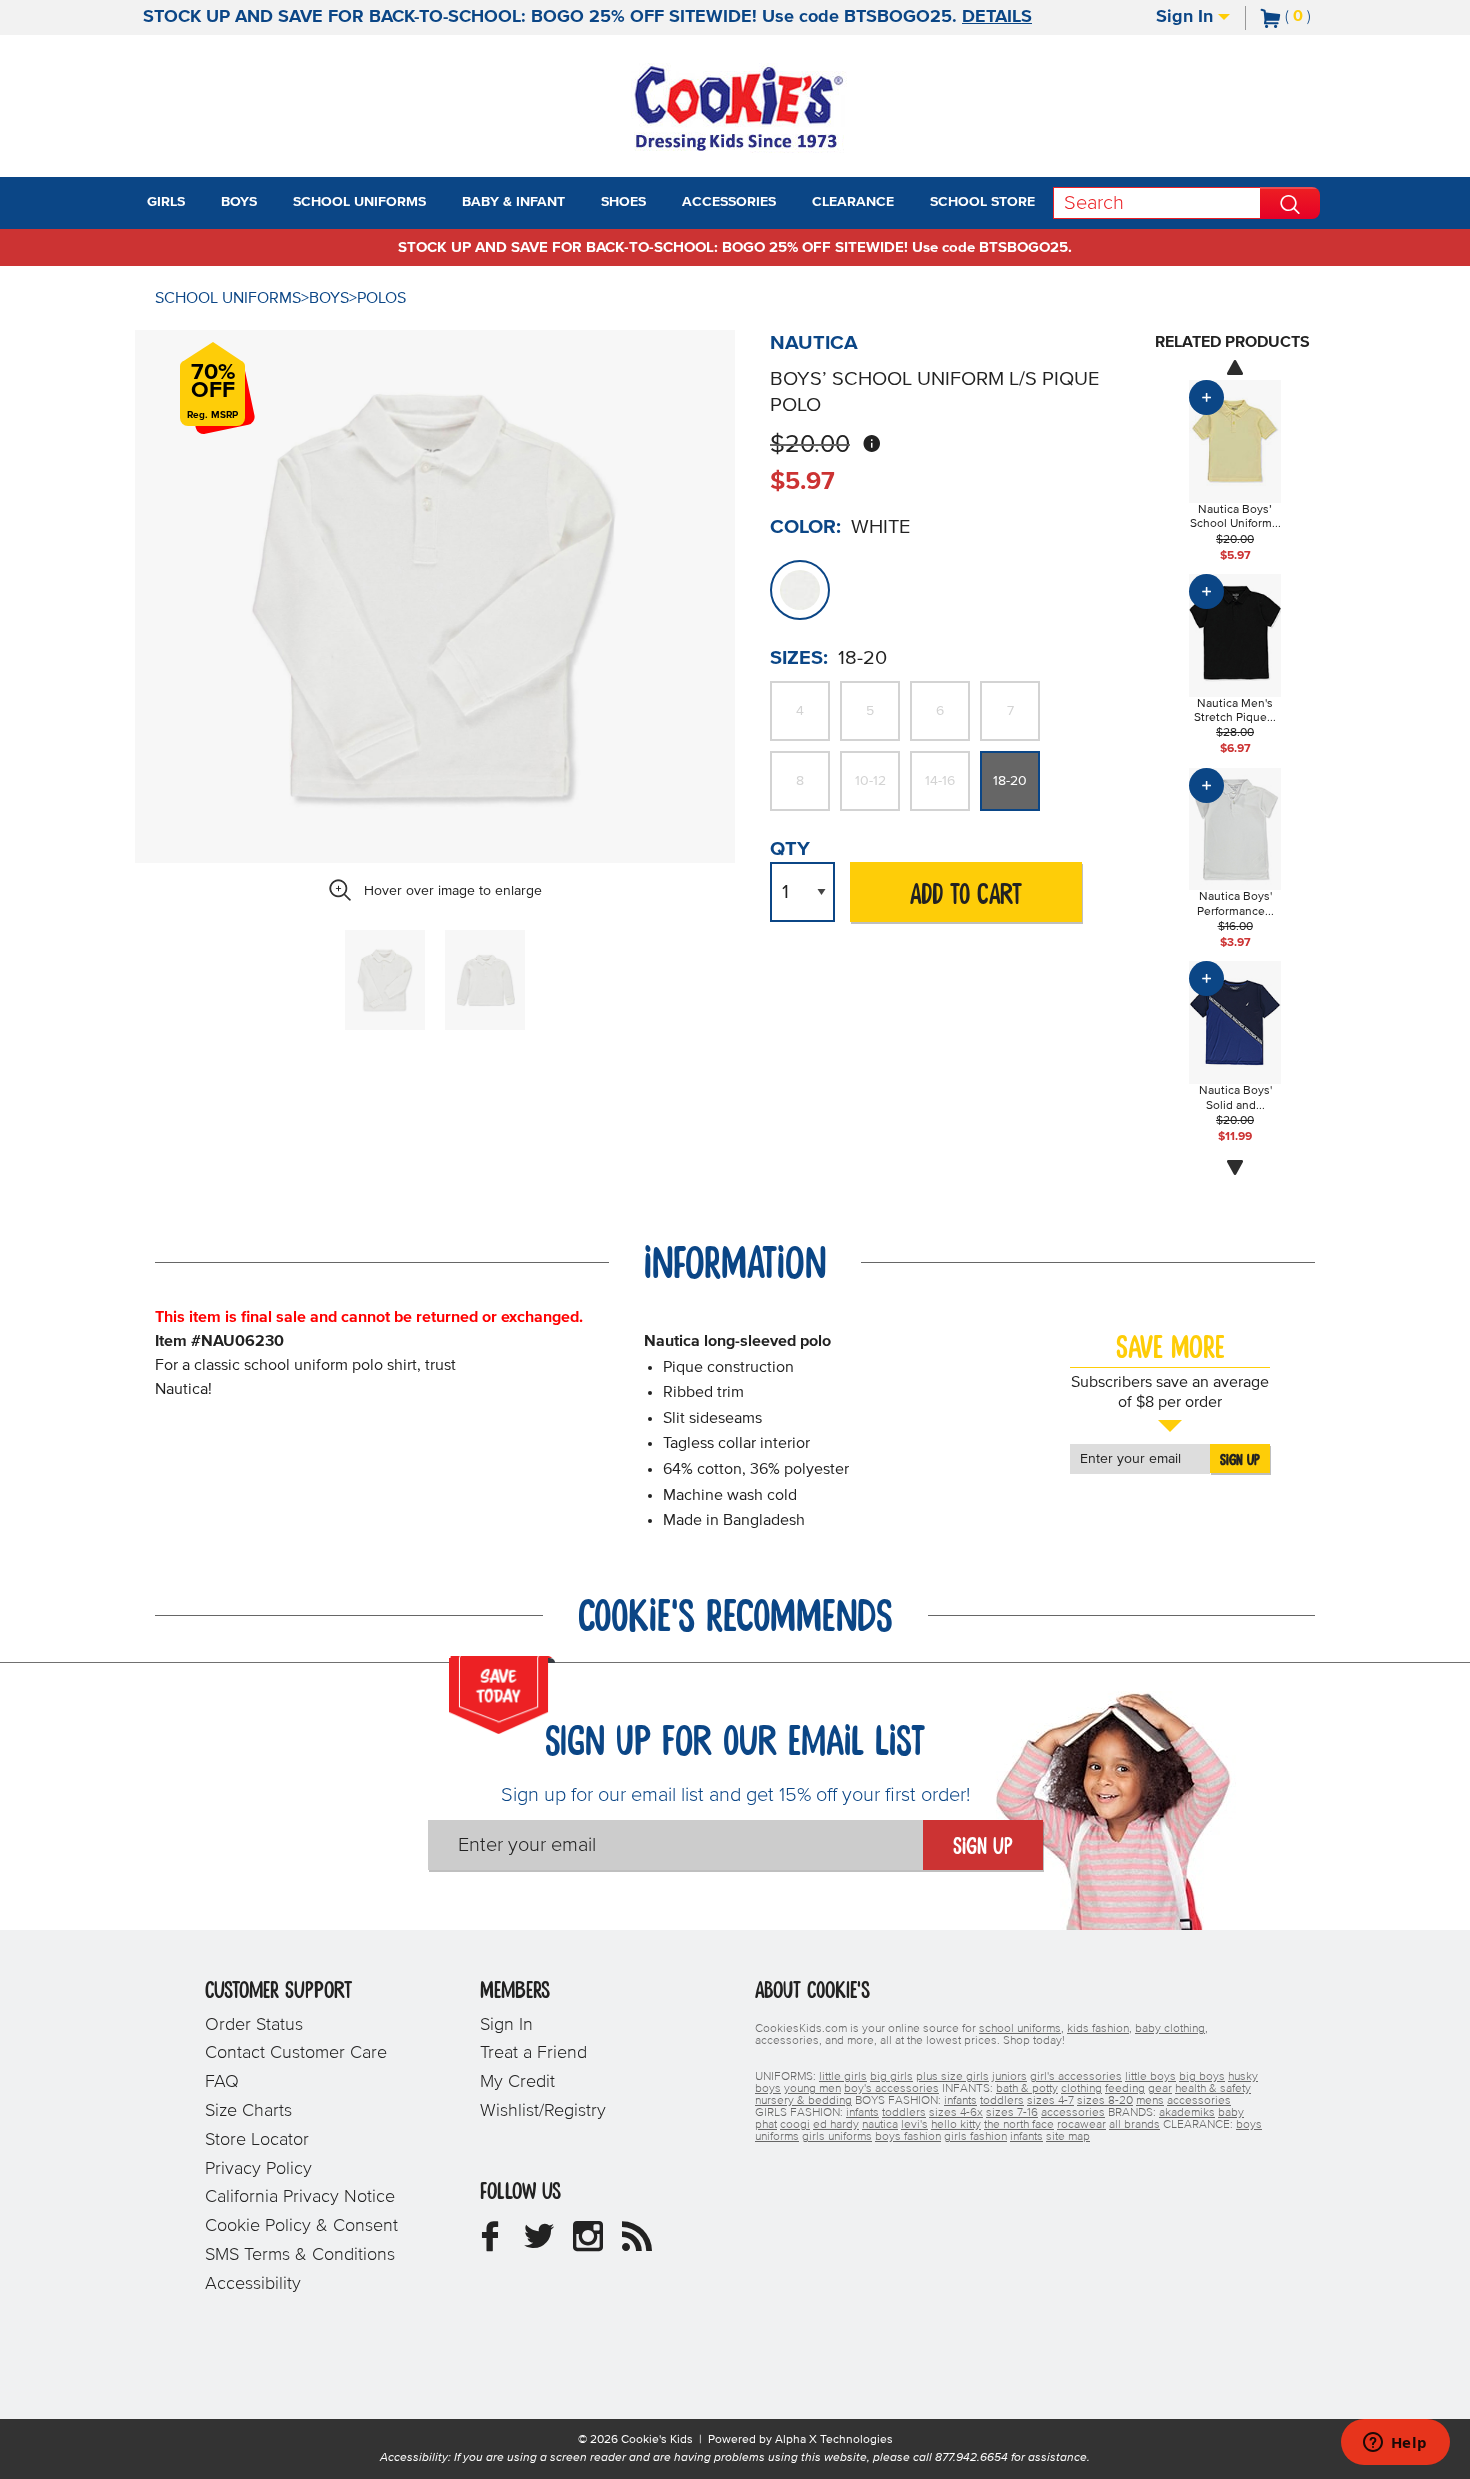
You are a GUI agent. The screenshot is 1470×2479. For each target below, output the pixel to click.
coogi (795, 2125)
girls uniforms (837, 2137)
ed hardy (836, 2125)
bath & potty (1027, 2089)
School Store (982, 202)
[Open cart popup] (1319, 18)
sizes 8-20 (1105, 2101)
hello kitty (956, 2125)
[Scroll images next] (1235, 1168)
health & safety (1213, 2089)
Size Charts (248, 2111)
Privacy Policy (258, 2169)
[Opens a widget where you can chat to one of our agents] (1395, 2444)
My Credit (517, 2082)
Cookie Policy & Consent (301, 2226)
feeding (1125, 2089)
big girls (891, 2077)
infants (960, 2101)
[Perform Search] (1290, 203)
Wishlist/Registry (543, 2111)
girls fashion (975, 2137)
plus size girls (952, 2077)
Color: (805, 527)
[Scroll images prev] (1235, 367)
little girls (843, 2077)
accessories (1199, 2101)
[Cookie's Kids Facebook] (490, 2244)
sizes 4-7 (1050, 2101)
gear (1160, 2089)
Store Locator (257, 2140)
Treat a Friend (533, 2053)
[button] (203, 203)
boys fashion (908, 2137)
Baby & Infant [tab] (513, 202)
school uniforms (1020, 2029)
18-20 (1010, 781)
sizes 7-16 (1012, 2113)
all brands (1134, 2125)
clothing (1081, 2089)
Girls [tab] (166, 202)
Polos (381, 298)
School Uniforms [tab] (359, 202)
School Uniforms (228, 298)
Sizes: (799, 658)
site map (1068, 2137)
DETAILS (997, 17)
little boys (1150, 2077)
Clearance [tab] (853, 202)
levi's (914, 2125)
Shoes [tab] (623, 202)
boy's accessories (891, 2089)
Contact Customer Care (296, 2053)
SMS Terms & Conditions (300, 2255)
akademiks (1187, 2113)
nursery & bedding (803, 2101)
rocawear (1081, 2125)
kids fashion (1098, 2029)
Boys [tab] (239, 202)
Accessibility (253, 2284)
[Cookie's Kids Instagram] (588, 2244)
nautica (880, 2125)
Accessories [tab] (729, 202)
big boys (1202, 2077)
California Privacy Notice (300, 2197)
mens (1150, 2101)
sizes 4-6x (956, 2113)
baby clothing (1170, 2029)
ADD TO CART (966, 895)
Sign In (1187, 17)
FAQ (222, 2082)
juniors (1009, 2077)
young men (812, 2089)
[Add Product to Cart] (1206, 397)
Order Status (254, 2025)
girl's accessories (1076, 2077)
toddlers (1002, 2101)
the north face (1019, 2125)
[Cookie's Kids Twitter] (539, 2244)
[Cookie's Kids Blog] (637, 2244)
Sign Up (1240, 1460)
